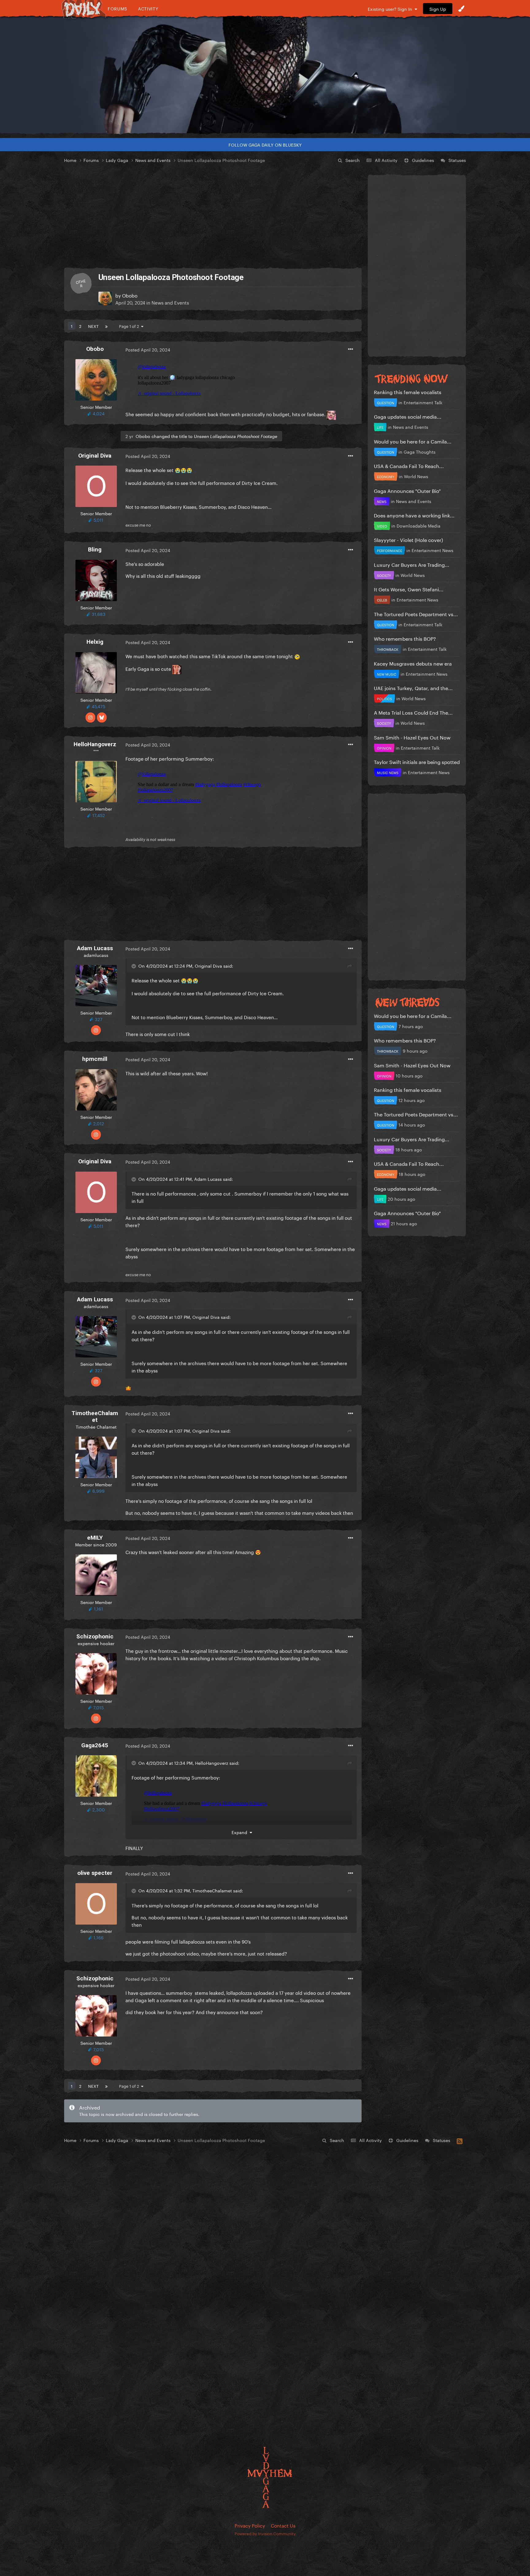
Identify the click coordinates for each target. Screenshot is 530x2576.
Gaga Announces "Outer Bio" (407, 490)
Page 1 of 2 (130, 326)
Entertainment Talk (423, 402)
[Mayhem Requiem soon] (265, 75)
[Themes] (461, 9)
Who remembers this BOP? (405, 638)
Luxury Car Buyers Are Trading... (412, 564)
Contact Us (283, 2525)
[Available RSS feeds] (460, 2140)
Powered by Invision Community (265, 2533)
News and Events (170, 302)
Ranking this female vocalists (408, 392)
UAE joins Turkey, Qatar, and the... (413, 687)
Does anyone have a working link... (414, 515)
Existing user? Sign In (391, 9)
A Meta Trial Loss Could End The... (413, 712)
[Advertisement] (213, 216)
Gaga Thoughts (420, 451)
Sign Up (438, 9)
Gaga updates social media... (408, 416)
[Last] (106, 326)
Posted (148, 349)
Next (93, 326)
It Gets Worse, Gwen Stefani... (409, 589)
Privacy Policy (250, 2525)
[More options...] (351, 349)
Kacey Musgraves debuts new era (413, 663)
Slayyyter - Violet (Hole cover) (408, 539)
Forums (117, 8)
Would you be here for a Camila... (413, 441)
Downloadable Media (419, 525)
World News (416, 476)
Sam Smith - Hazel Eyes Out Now (412, 737)
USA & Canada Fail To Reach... (409, 465)
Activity (148, 8)
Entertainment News (432, 550)
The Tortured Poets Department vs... (416, 614)
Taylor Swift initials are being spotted (417, 761)
